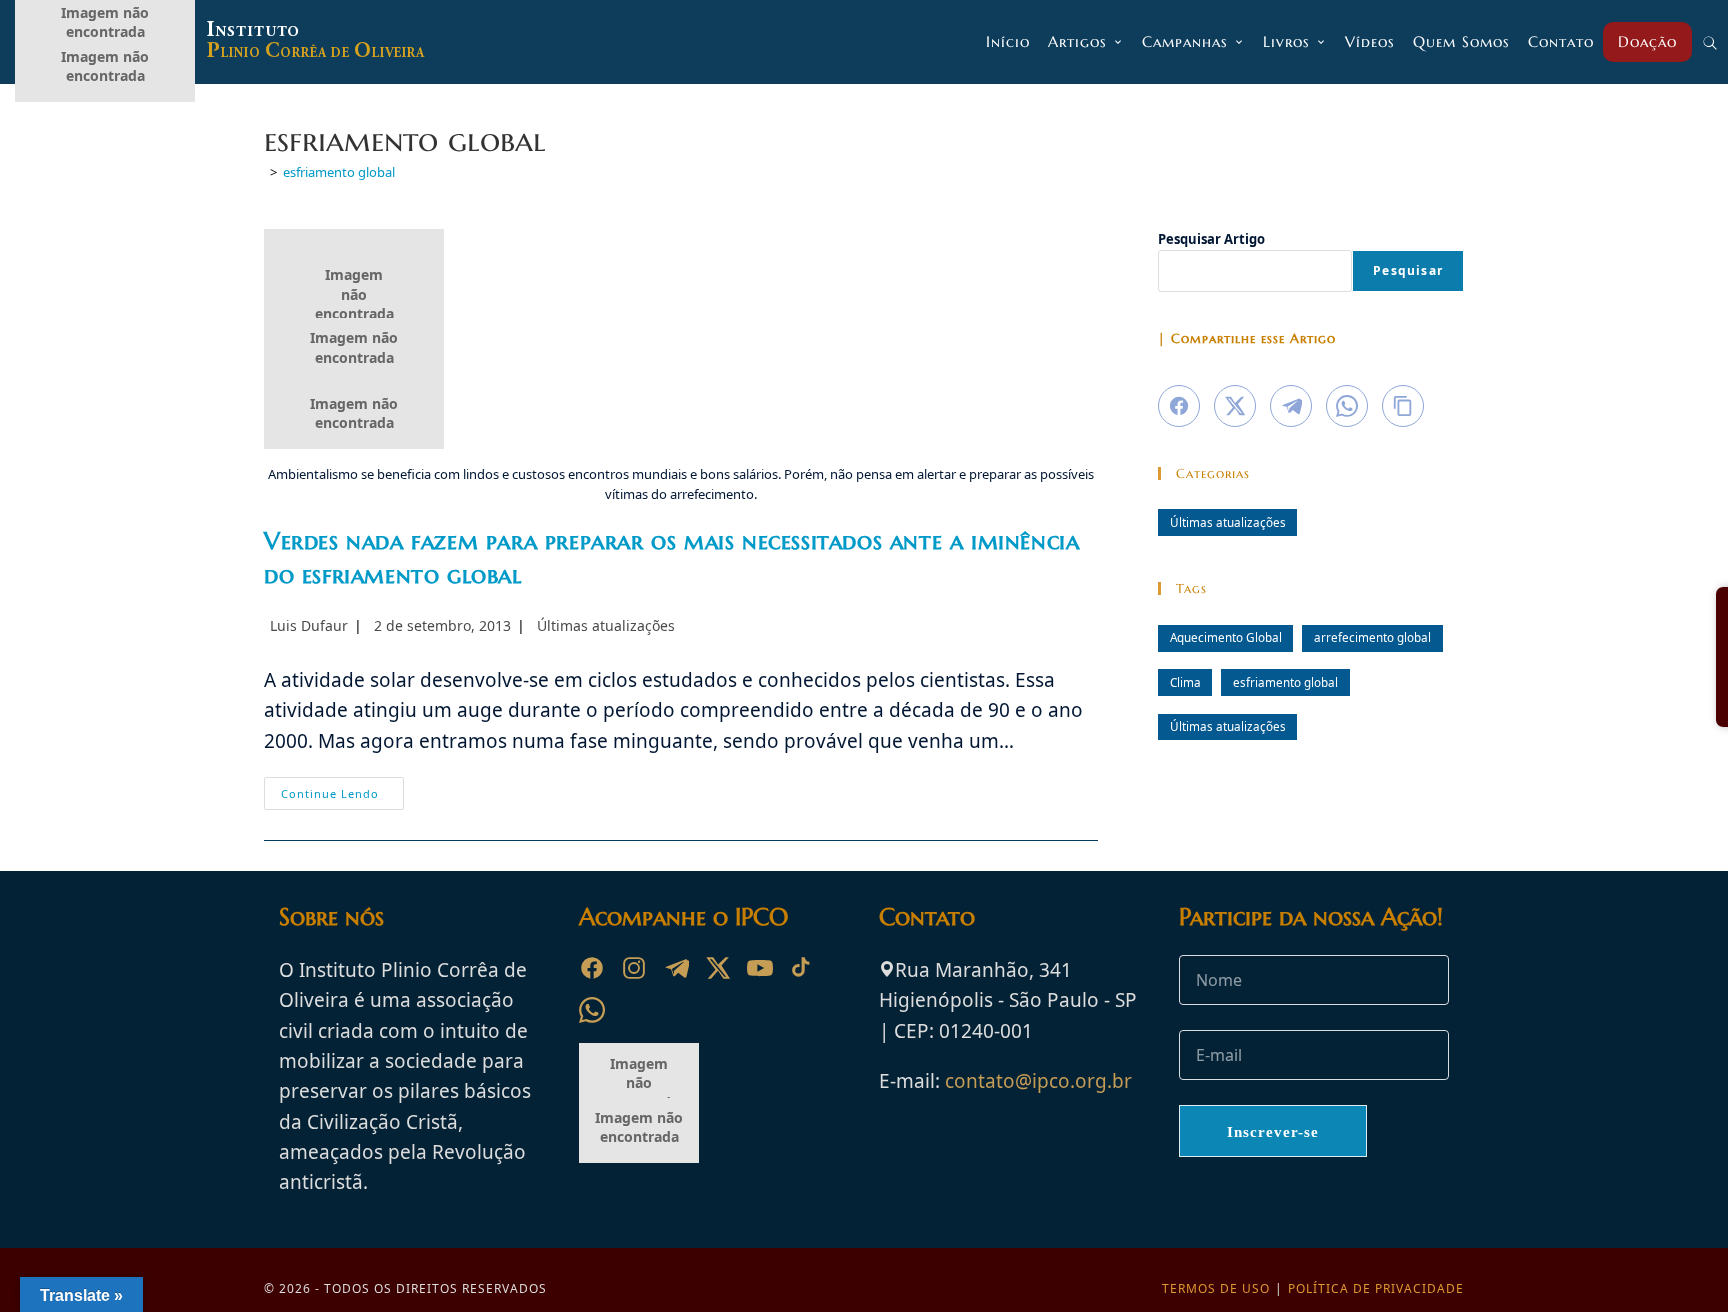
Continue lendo (342, 797)
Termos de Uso (1216, 1288)
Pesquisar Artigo (1211, 239)
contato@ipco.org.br (1038, 1081)
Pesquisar (1408, 270)
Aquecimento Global (1226, 637)
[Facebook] (592, 968)
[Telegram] (676, 968)
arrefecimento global (1372, 637)
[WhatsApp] (592, 1010)
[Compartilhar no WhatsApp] (1347, 406)
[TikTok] (802, 968)
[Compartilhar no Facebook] (1179, 406)
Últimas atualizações (606, 625)
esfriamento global (339, 172)
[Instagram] (634, 968)
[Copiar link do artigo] (1403, 406)
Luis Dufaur (309, 625)
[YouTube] (760, 968)
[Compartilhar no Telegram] (1291, 406)
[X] (718, 968)
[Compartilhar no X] (1235, 406)
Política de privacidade (1376, 1288)
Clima (1185, 682)
